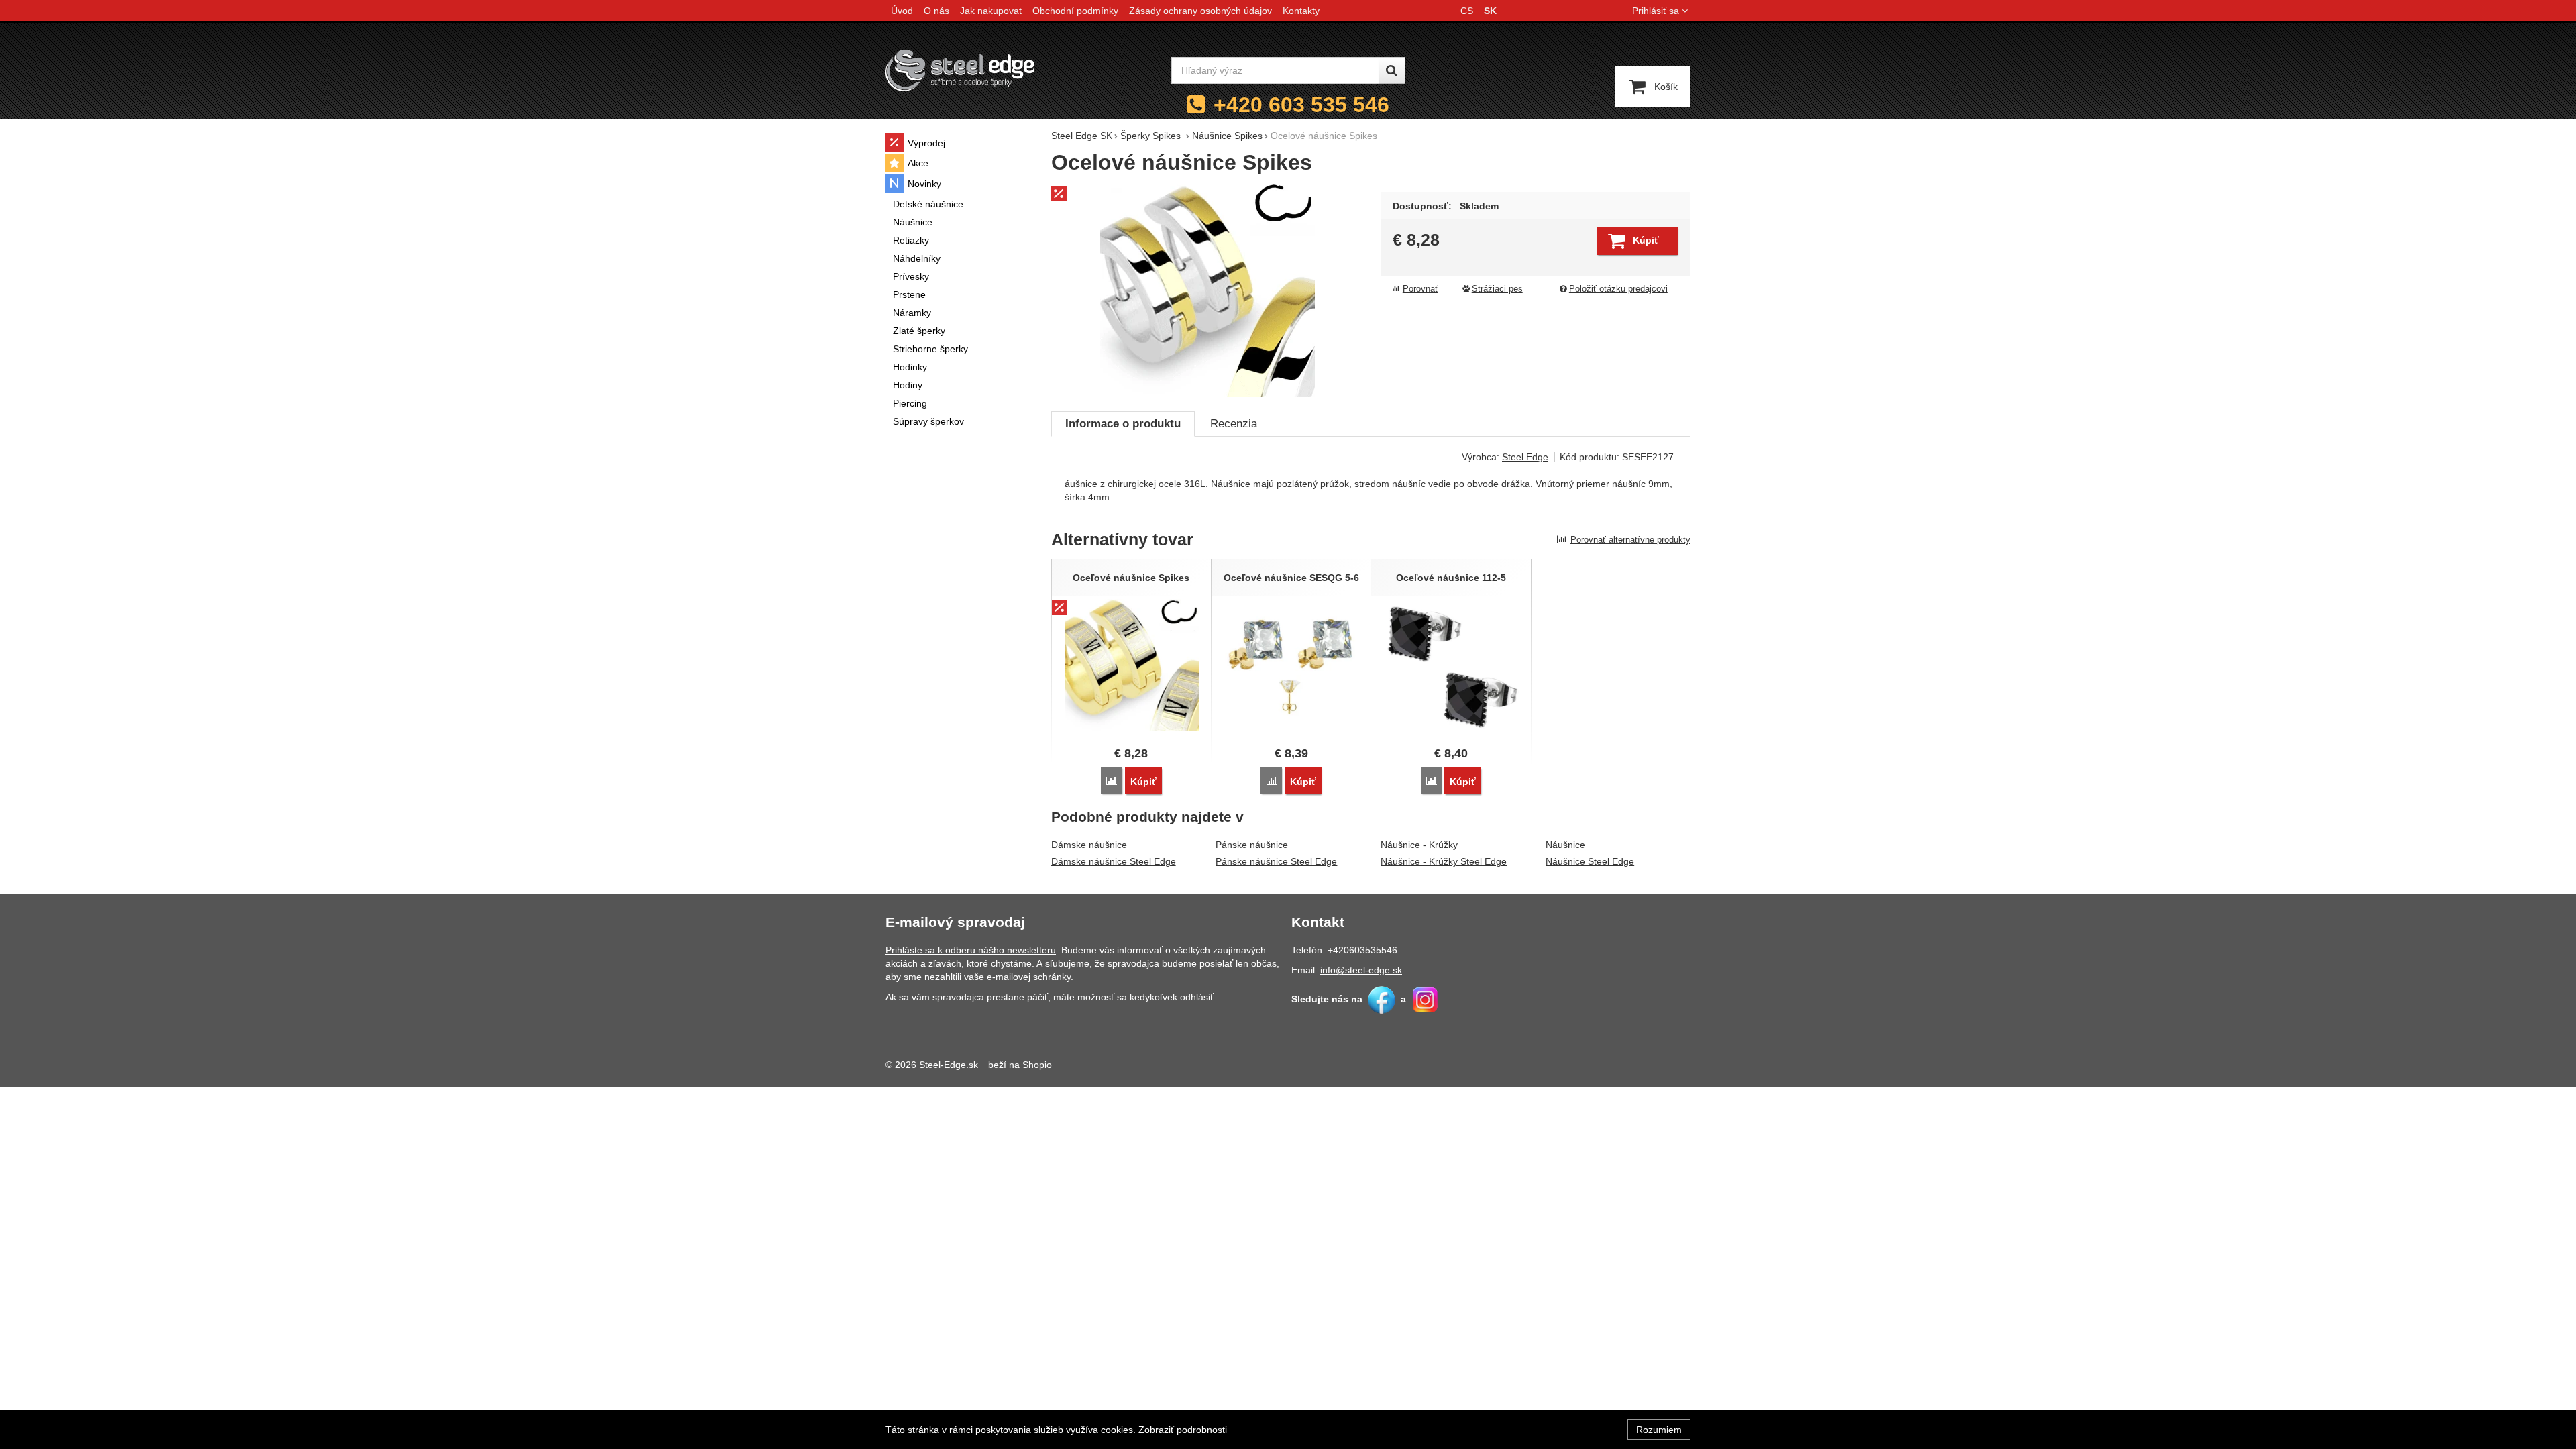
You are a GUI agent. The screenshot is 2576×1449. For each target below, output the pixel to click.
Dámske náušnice (1089, 845)
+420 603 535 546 (1301, 105)
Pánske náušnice (1252, 845)
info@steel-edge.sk (1361, 970)
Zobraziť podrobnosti (1183, 1430)
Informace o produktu (1123, 424)
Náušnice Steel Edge (1590, 861)
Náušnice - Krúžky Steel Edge (1444, 861)
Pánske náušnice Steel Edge (1276, 861)
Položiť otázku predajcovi (1618, 289)
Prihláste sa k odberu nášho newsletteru (971, 950)
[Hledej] (1392, 70)
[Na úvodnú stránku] (960, 70)
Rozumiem (1659, 1430)
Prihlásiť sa (1656, 11)
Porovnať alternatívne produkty (1630, 540)
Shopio (1037, 1065)
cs (1467, 11)
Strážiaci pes (1497, 289)
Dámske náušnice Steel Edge (1114, 861)
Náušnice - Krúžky (1419, 845)
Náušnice (1565, 845)
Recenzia (1234, 424)
